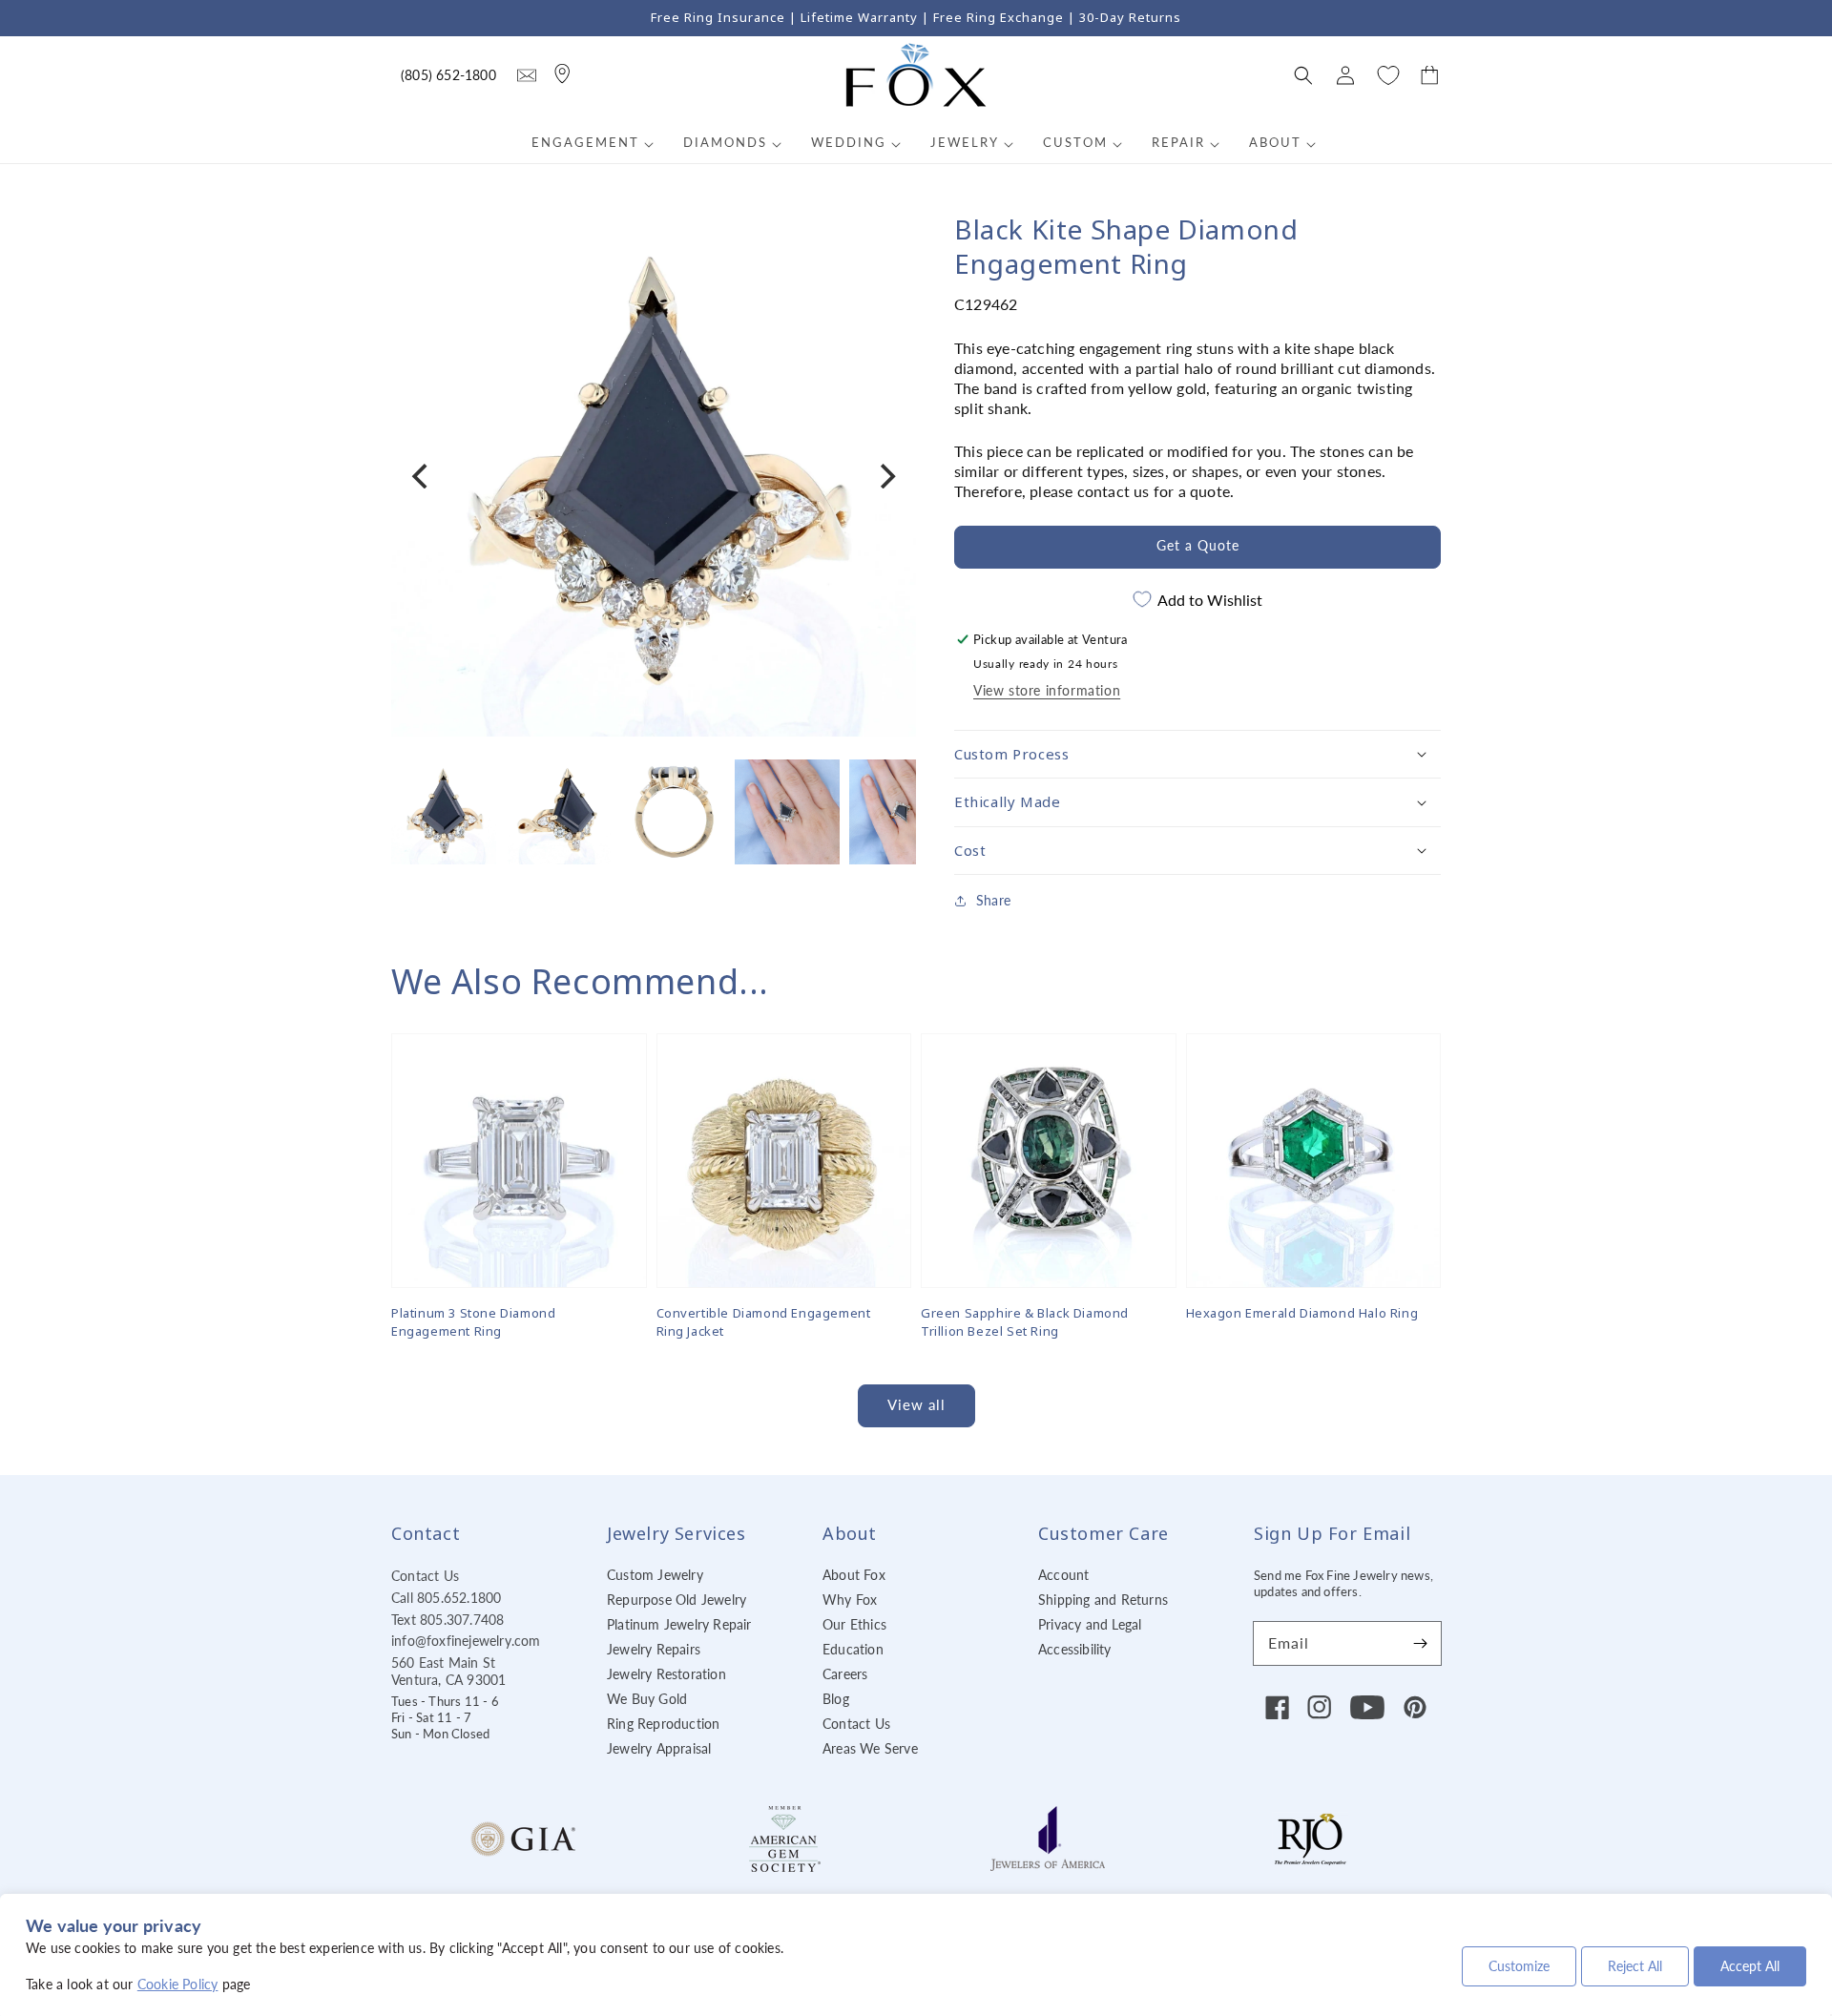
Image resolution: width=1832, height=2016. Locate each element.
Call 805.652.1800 (446, 1598)
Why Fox (850, 1600)
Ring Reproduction (663, 1724)
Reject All (1635, 1966)
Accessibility (1075, 1649)
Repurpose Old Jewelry (677, 1600)
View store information (1047, 690)
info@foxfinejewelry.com (466, 1641)
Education (853, 1649)
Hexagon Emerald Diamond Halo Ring (1302, 1313)
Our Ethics (854, 1624)
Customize (1519, 1966)
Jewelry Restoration (666, 1674)
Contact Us (425, 1576)
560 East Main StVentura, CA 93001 (448, 1671)
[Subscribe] (1420, 1643)
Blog (836, 1699)
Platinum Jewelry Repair (679, 1624)
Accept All (1750, 1966)
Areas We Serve (870, 1748)
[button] (1303, 75)
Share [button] (993, 900)
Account (1063, 1575)
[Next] (885, 476)
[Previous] (422, 476)
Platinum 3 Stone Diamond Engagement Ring (473, 1321)
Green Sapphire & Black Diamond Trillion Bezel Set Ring (1025, 1321)
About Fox (854, 1575)
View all (916, 1404)
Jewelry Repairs (654, 1649)
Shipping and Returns (1103, 1600)
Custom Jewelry (655, 1575)
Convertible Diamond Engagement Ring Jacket (764, 1321)
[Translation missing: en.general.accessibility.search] (527, 75)
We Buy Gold (647, 1699)
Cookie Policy (178, 1984)
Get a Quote (1198, 545)
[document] (654, 477)
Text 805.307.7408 (448, 1620)
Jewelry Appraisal (659, 1748)
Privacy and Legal (1090, 1624)
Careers (845, 1674)
